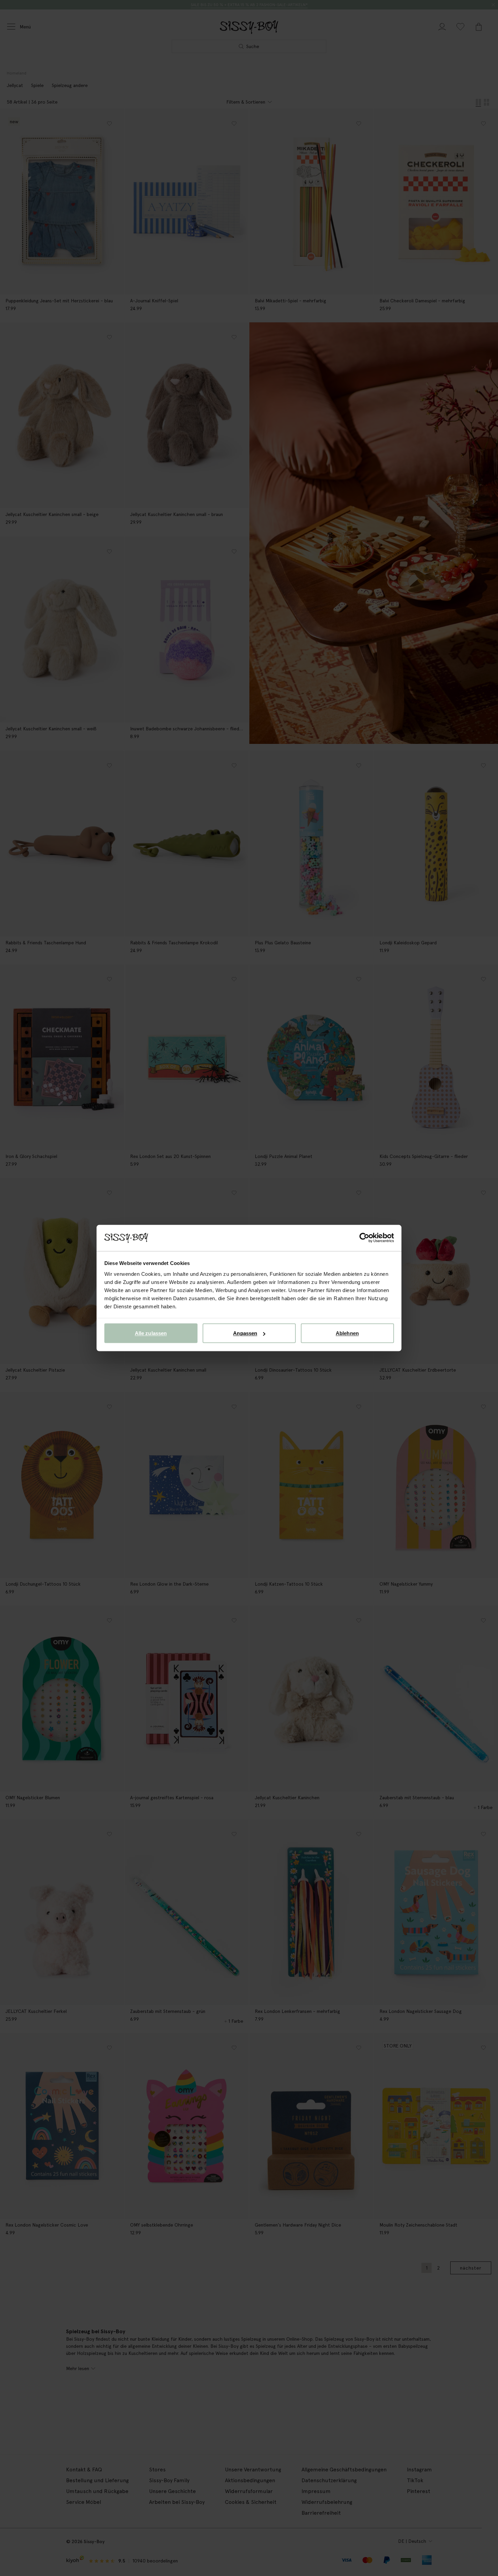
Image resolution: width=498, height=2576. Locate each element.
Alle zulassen (151, 1333)
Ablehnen (347, 1333)
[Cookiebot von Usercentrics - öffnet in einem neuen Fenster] (364, 1238)
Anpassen (245, 1333)
